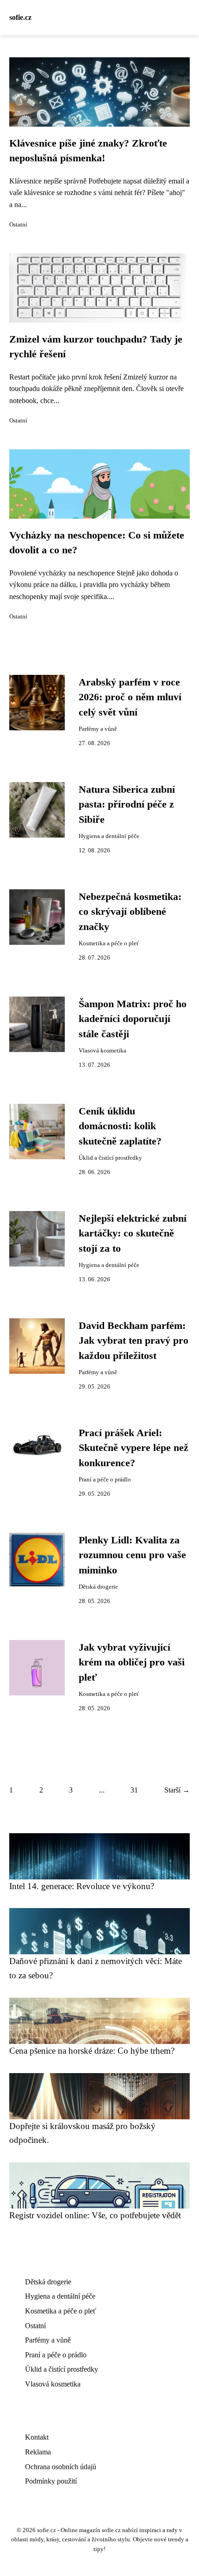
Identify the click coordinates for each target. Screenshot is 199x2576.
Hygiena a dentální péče (109, 836)
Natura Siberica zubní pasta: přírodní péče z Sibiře (127, 805)
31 (134, 1790)
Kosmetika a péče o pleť (109, 943)
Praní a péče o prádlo (105, 1480)
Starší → (177, 1790)
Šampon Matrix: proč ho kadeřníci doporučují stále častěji (133, 1019)
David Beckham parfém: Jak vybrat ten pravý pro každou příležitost (134, 1341)
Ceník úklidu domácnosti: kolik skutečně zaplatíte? (120, 1126)
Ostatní (18, 225)
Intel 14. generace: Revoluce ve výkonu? (82, 1886)
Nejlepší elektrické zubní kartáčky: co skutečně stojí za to (133, 1233)
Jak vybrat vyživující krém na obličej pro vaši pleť (132, 1662)
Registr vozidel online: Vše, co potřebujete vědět (95, 2215)
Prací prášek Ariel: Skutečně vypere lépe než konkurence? (134, 1448)
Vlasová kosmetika (103, 1051)
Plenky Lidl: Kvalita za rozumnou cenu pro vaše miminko (132, 1555)
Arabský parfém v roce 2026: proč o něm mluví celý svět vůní (130, 697)
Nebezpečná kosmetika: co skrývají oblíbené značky (130, 912)
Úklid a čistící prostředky (110, 1158)
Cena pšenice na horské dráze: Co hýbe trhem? (92, 2051)
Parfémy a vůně (98, 729)
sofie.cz (20, 17)
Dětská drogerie (98, 1587)
